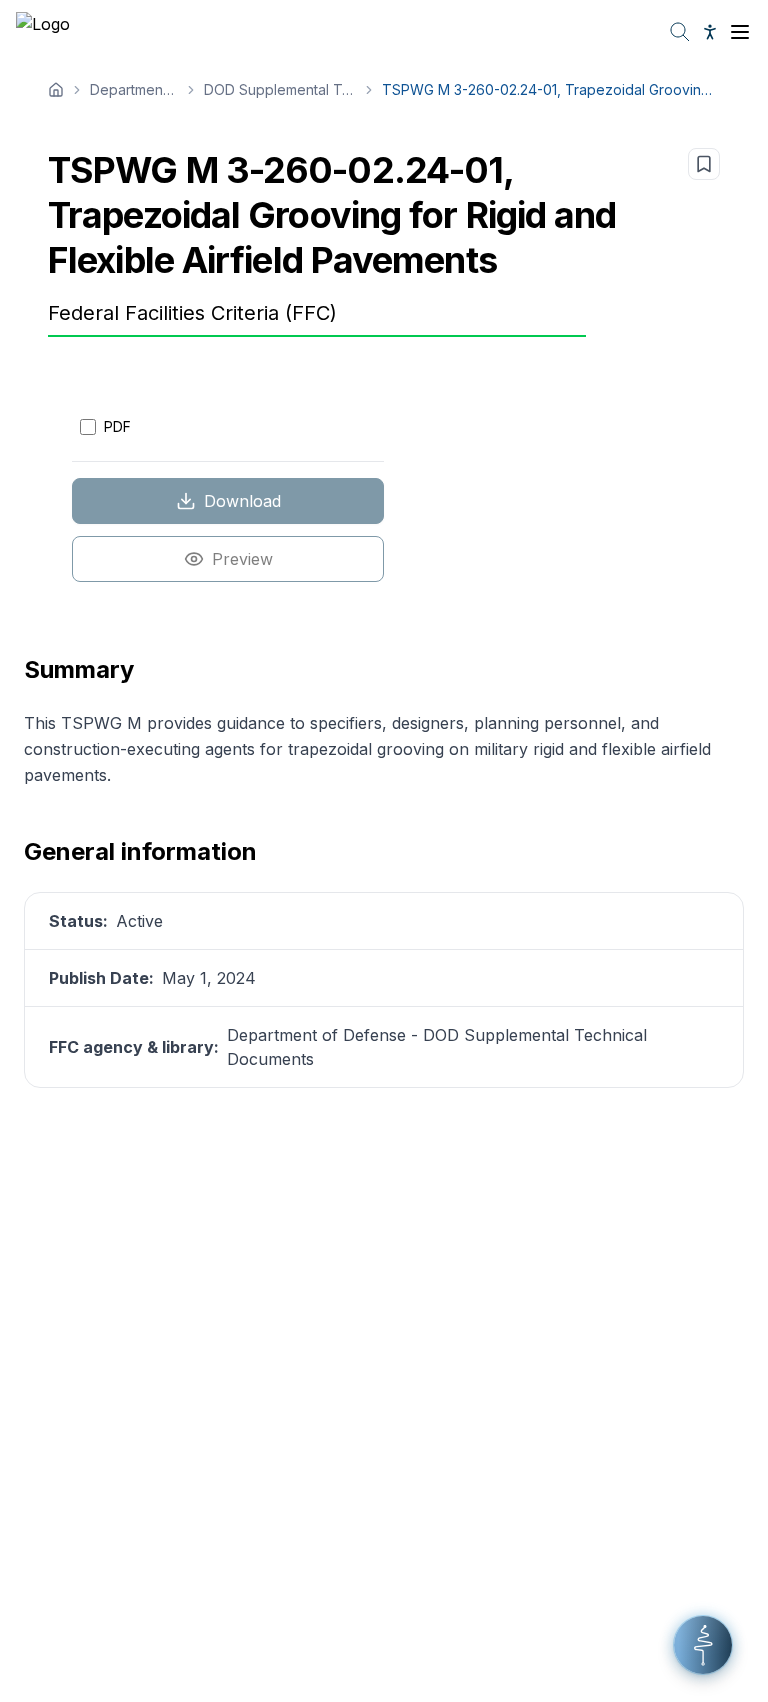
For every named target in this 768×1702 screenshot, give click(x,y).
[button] (703, 1645)
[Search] (680, 32)
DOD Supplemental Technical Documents (280, 89)
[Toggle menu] (740, 32)
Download (242, 501)
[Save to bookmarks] (704, 164)
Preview (242, 559)
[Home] (56, 90)
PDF (117, 426)
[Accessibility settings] (710, 32)
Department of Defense (134, 89)
